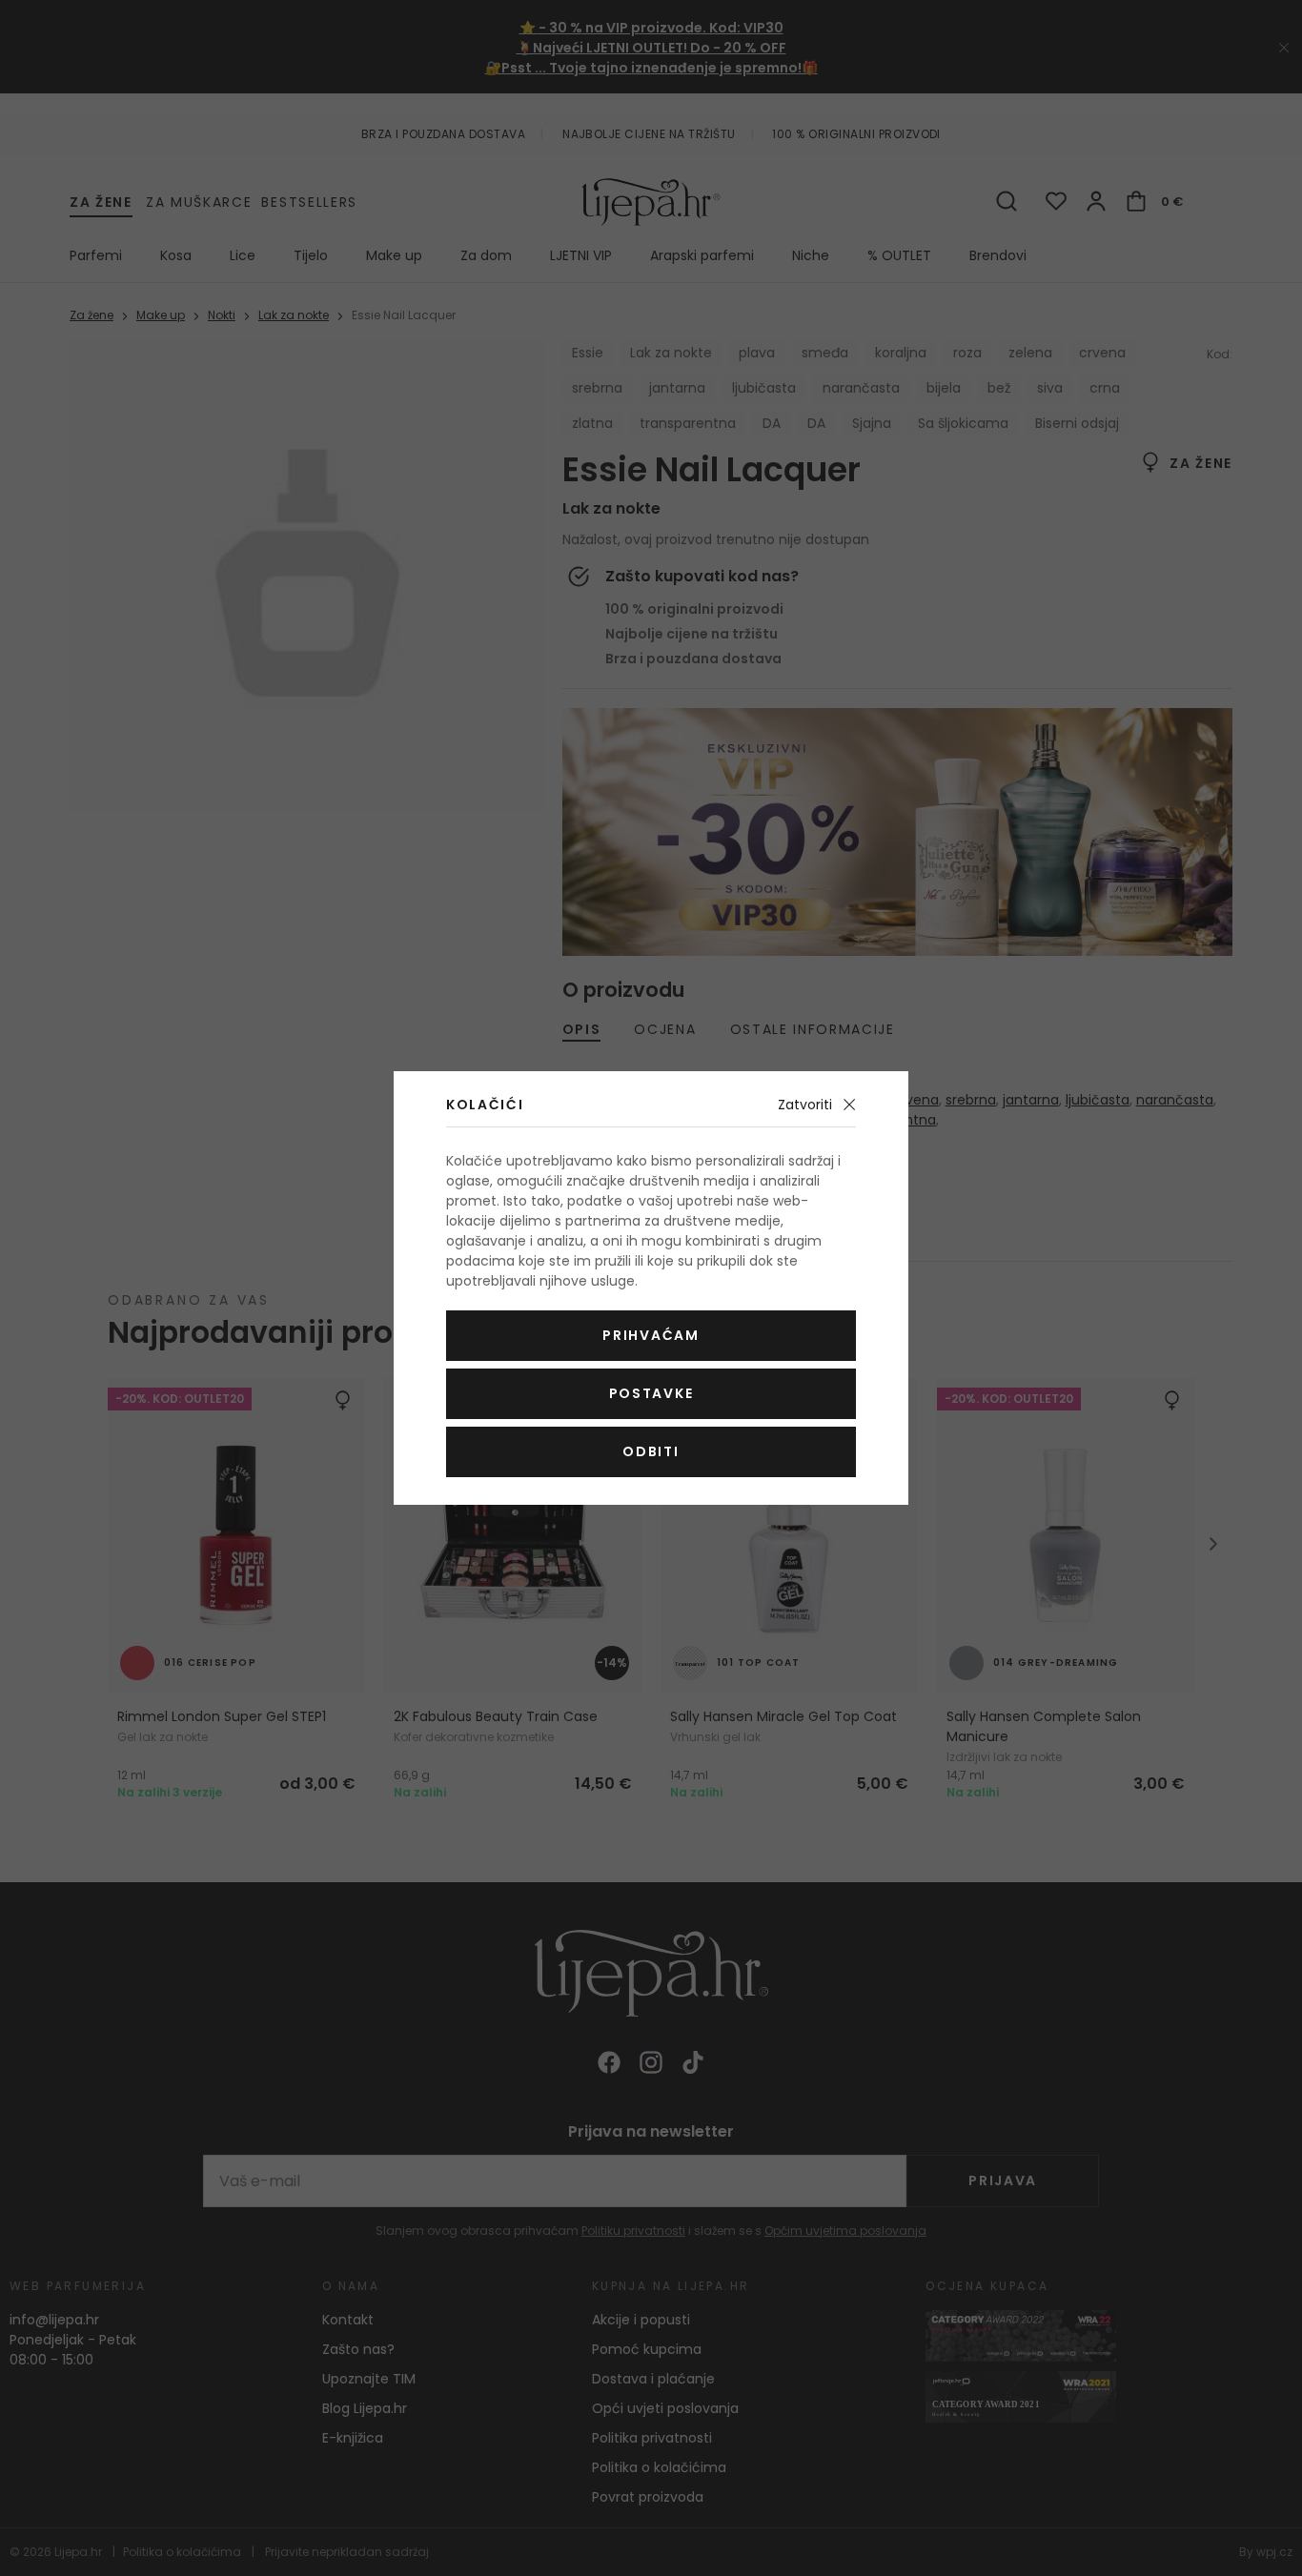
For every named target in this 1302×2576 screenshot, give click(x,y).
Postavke (651, 1393)
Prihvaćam (651, 1335)
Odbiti (651, 1451)
